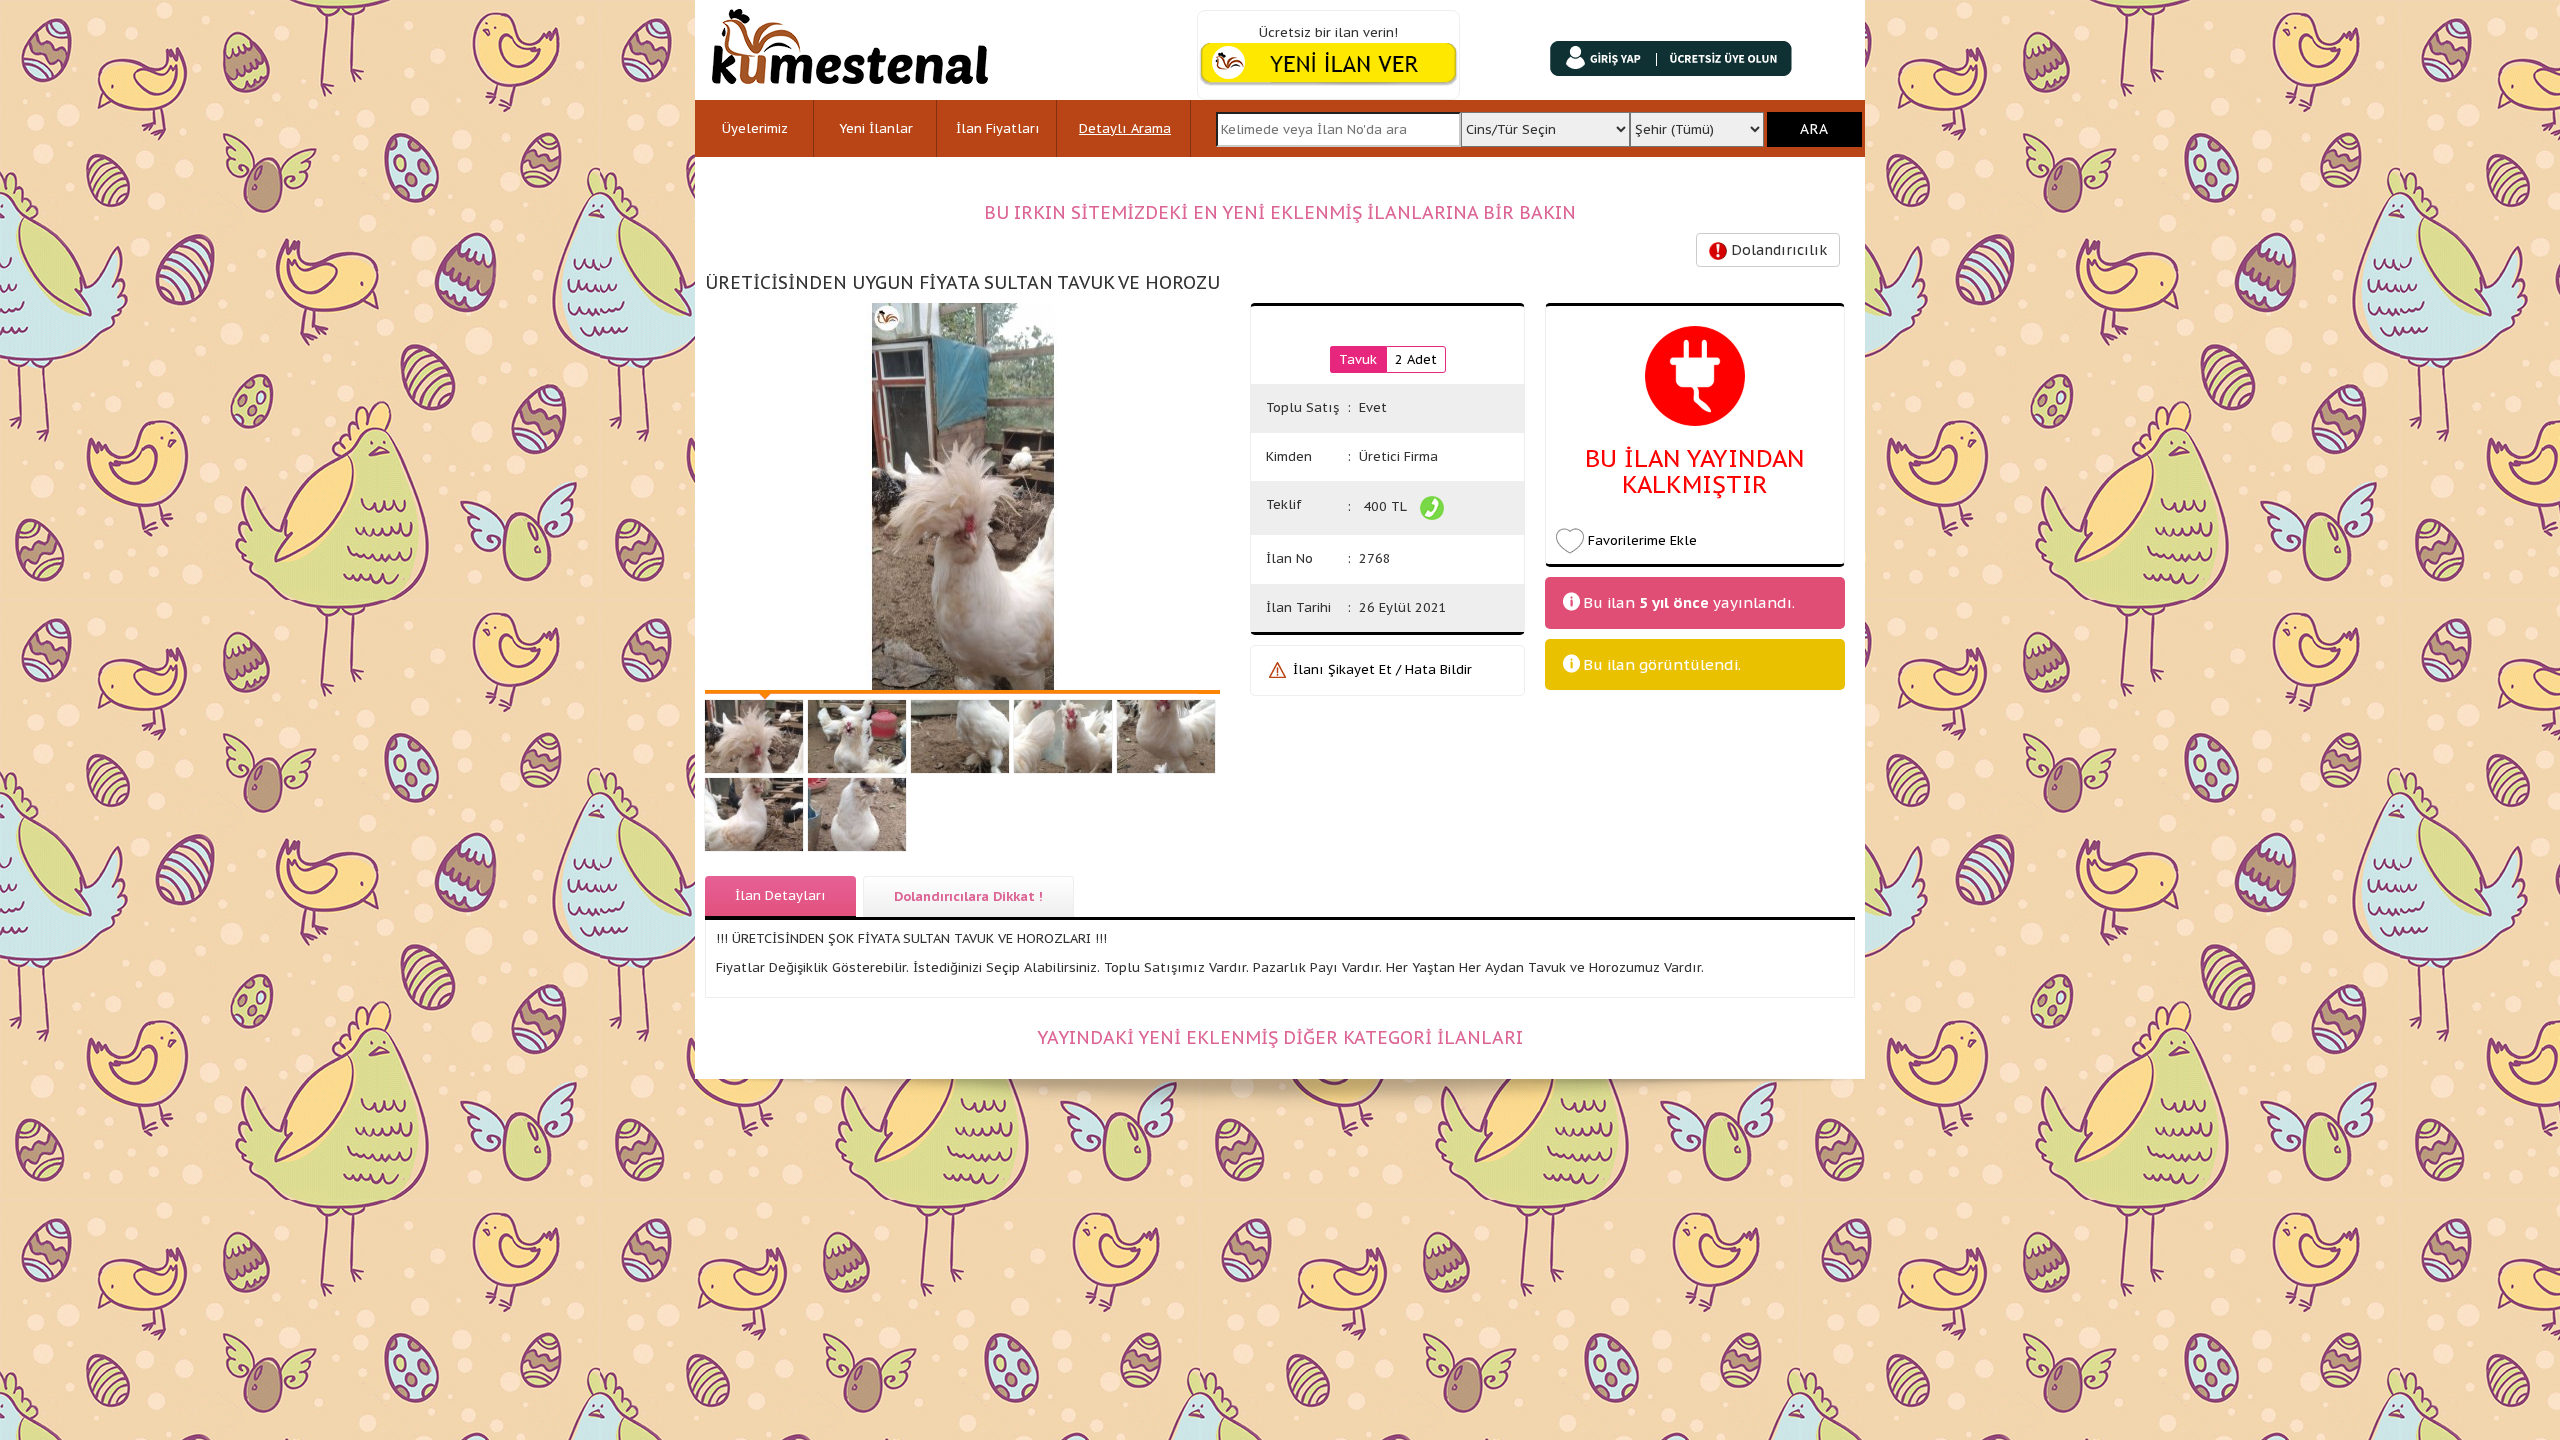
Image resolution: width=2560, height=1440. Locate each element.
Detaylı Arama (1125, 128)
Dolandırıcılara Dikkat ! (968, 896)
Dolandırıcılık (1777, 250)
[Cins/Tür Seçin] (1545, 123)
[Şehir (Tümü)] (1697, 123)
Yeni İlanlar (876, 128)
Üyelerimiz (755, 128)
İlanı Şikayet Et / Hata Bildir (1382, 669)
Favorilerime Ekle (1642, 540)
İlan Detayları (780, 895)
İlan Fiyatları (998, 128)
